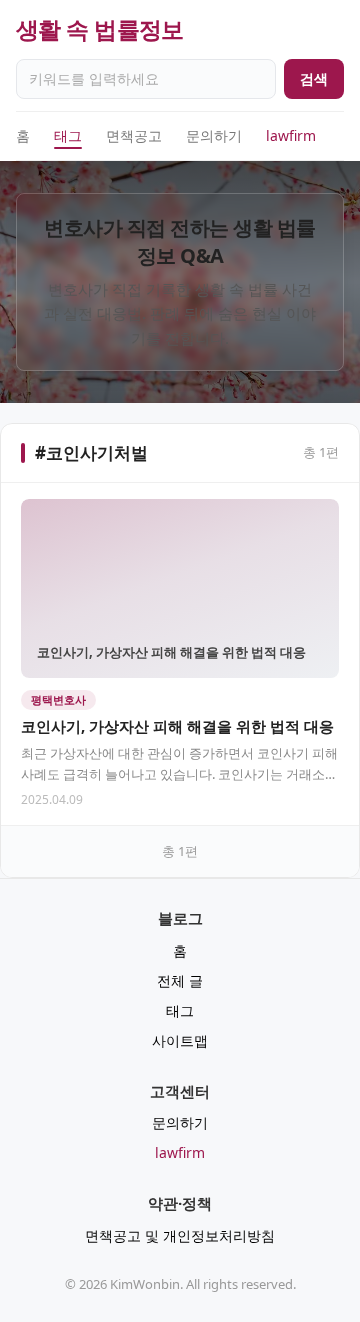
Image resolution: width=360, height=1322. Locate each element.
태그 (68, 135)
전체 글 (180, 980)
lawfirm (291, 135)
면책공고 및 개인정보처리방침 (180, 1235)
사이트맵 (180, 1040)
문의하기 (214, 135)
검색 (314, 78)
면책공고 (134, 135)
